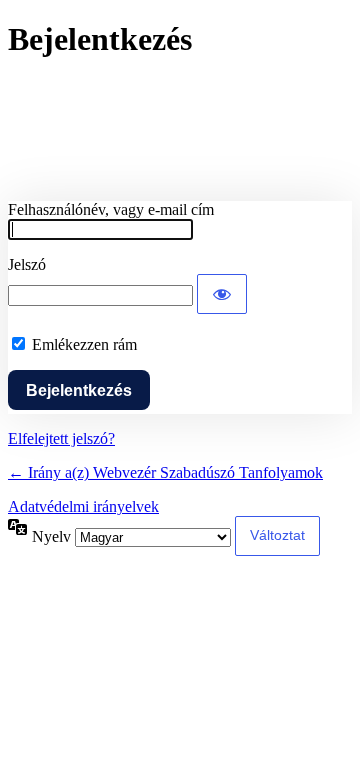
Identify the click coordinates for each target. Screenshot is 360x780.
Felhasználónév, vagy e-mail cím (111, 209)
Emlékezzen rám (84, 344)
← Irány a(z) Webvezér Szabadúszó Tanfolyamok (165, 472)
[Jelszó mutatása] (222, 294)
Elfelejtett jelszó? (61, 438)
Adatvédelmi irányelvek (83, 506)
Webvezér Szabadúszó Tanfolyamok (180, 130)
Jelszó (27, 264)
